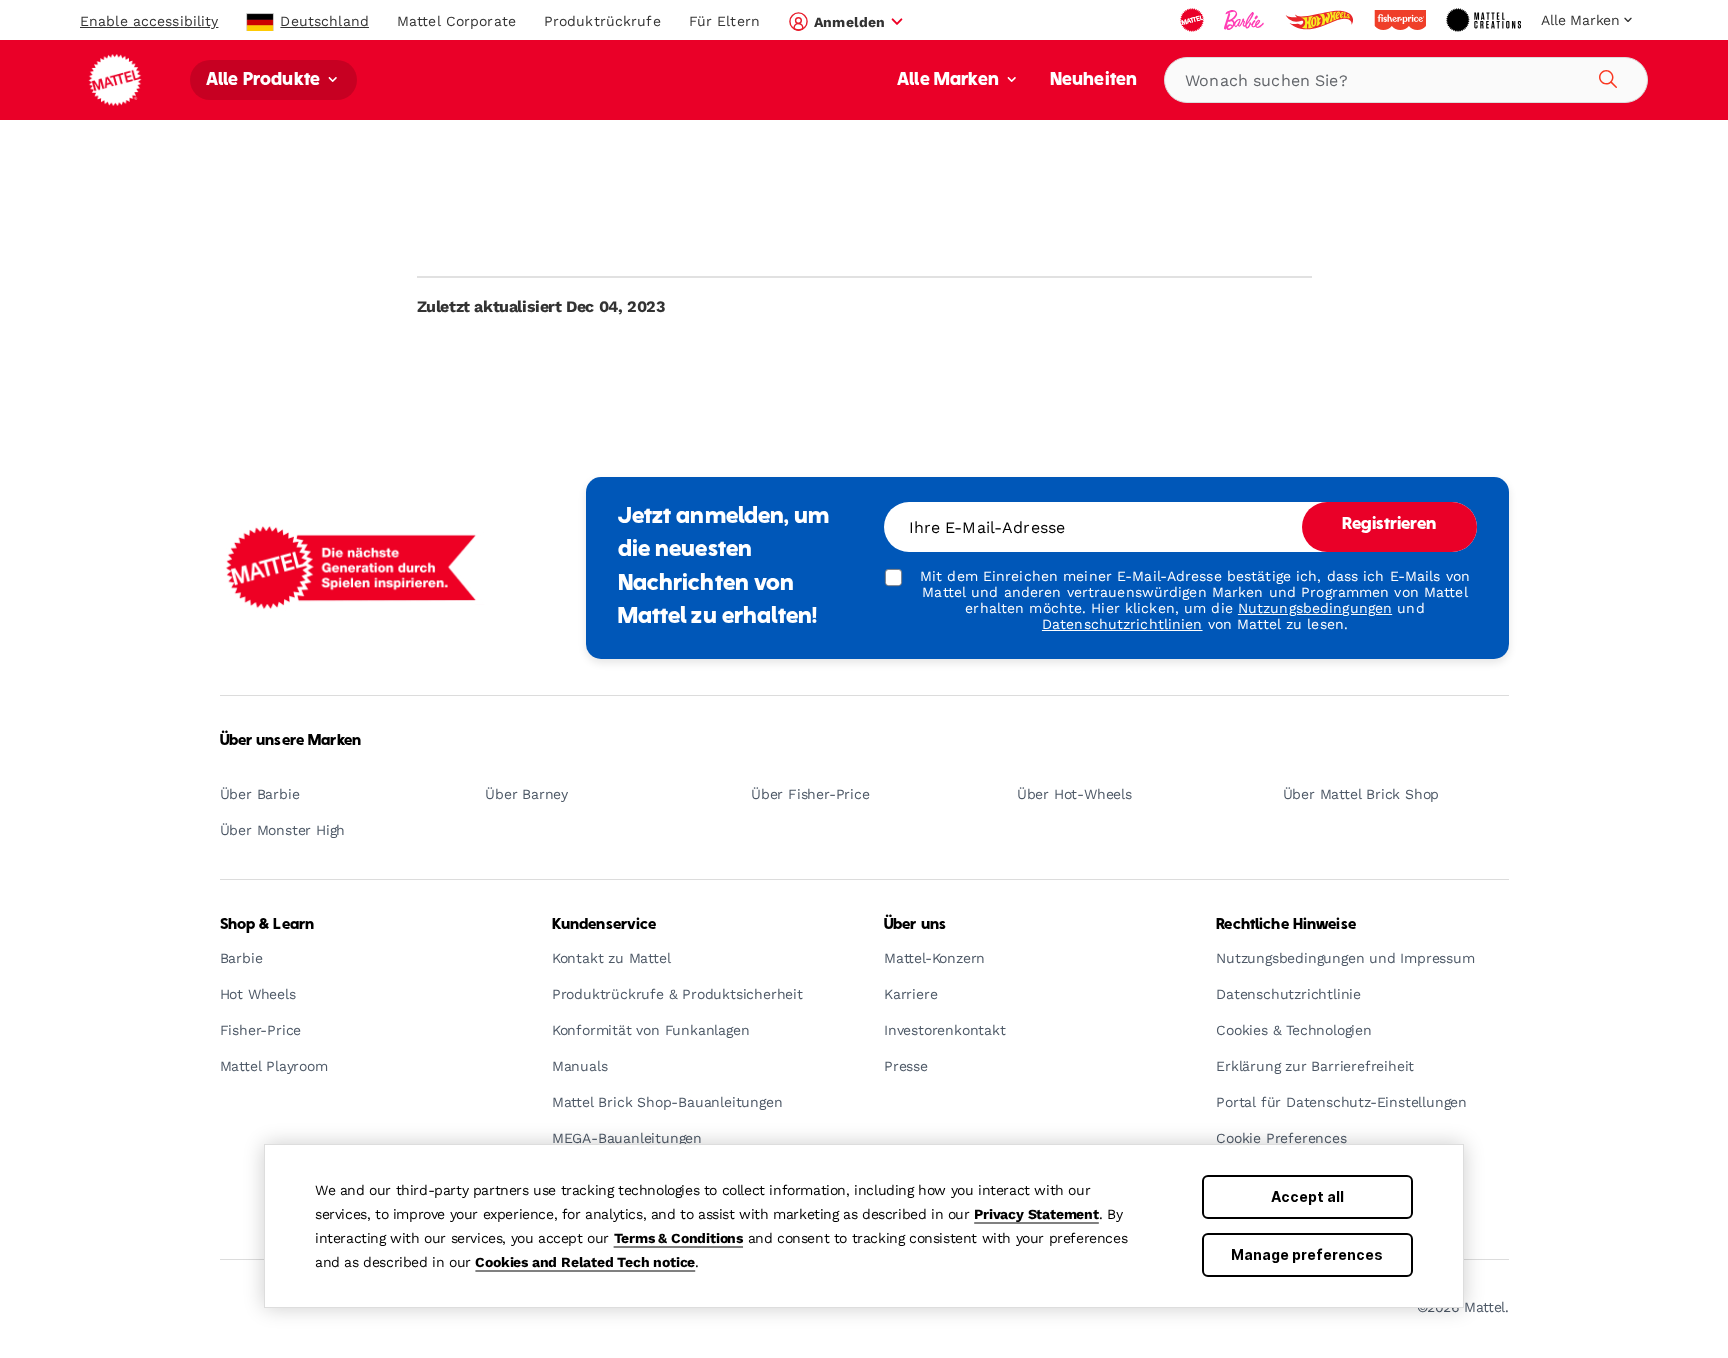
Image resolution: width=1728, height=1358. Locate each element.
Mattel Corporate (456, 21)
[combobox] (1406, 80)
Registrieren (1389, 525)
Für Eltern (724, 21)
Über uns (915, 925)
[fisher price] (1402, 20)
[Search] (1605, 76)
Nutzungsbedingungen (1315, 608)
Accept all (1307, 1196)
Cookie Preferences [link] (1281, 1138)
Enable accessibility (149, 21)
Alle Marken (950, 80)
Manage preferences (1307, 1254)
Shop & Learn (267, 925)
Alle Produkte (265, 80)
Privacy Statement (1036, 1214)
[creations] (1485, 20)
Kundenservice (604, 925)
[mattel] (1194, 20)
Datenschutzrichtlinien (1122, 624)
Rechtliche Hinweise (1286, 925)
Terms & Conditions (678, 1238)
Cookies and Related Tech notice (585, 1262)
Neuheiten (1093, 80)
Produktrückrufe (602, 21)
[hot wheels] (1321, 20)
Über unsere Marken (291, 741)
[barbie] (1246, 20)
